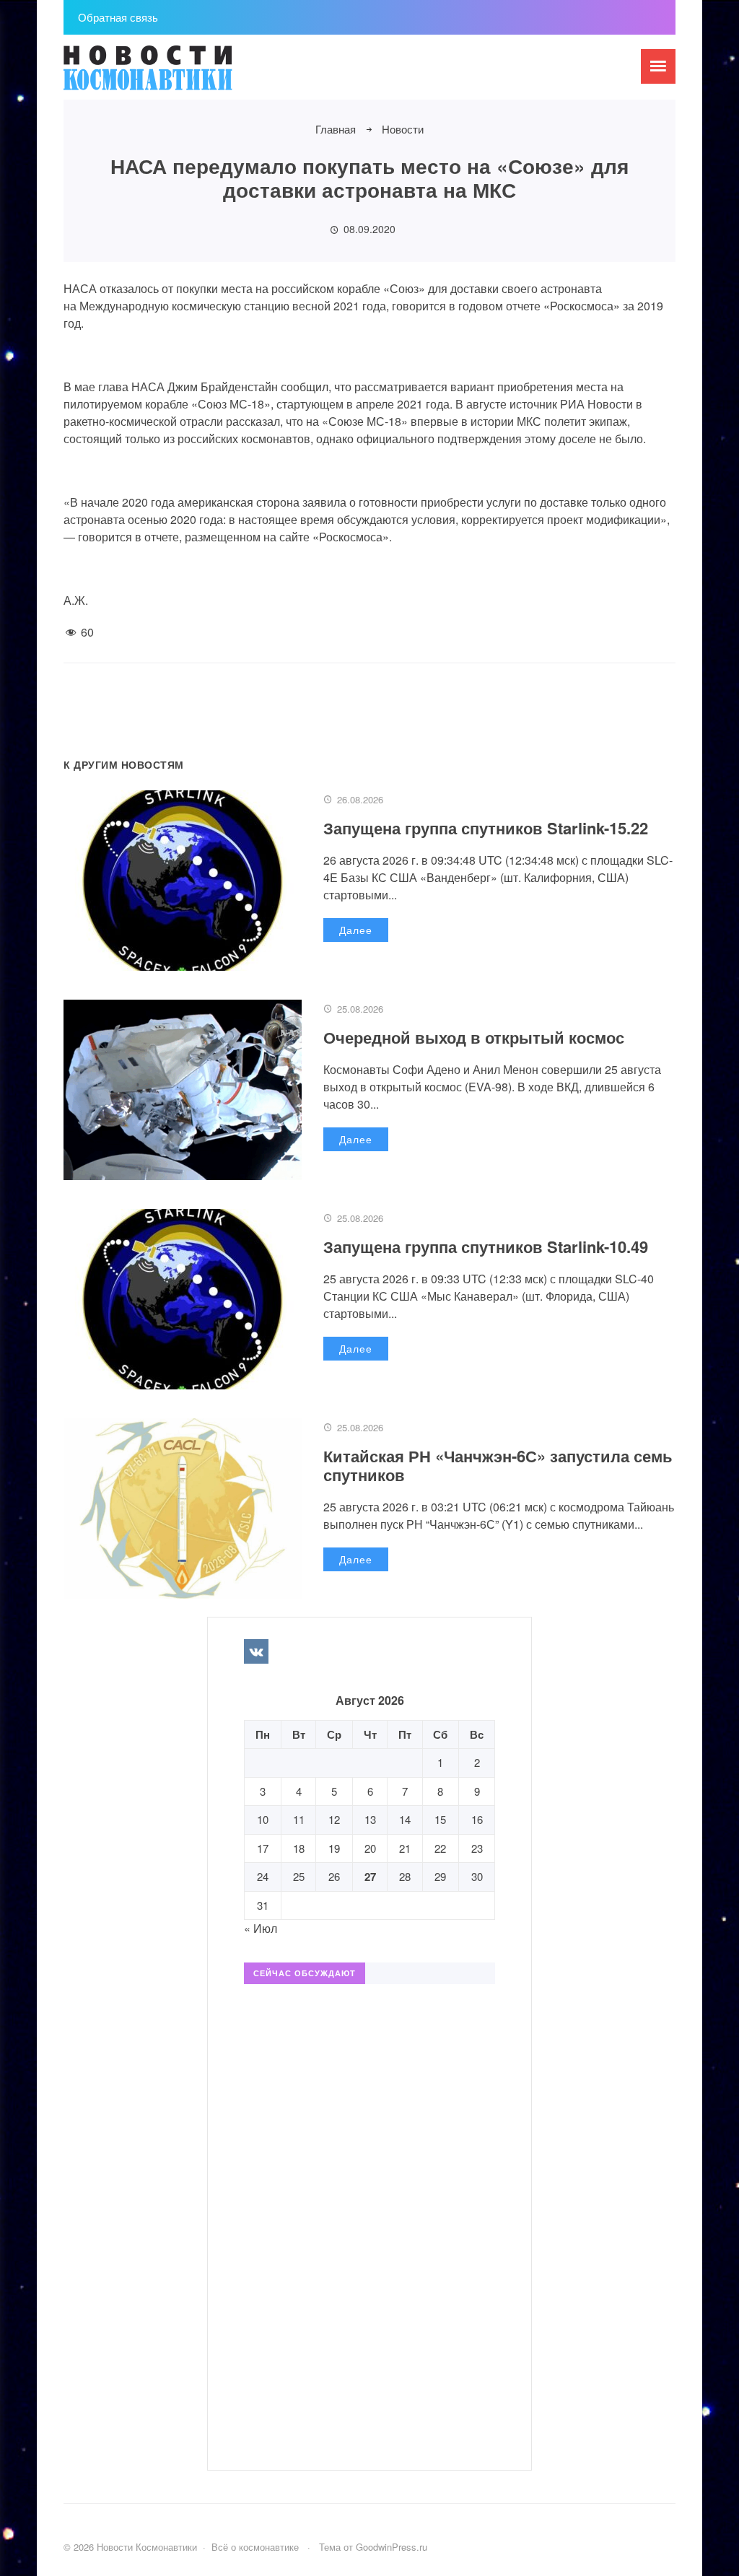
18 (299, 1848)
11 (299, 1819)
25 (299, 1876)
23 (477, 1848)
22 (440, 1848)
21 (405, 1848)
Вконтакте (256, 1651)
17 (263, 1848)
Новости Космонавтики (172, 74)
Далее (356, 930)
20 (370, 1848)
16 (477, 1819)
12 (334, 1819)
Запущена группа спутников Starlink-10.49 (486, 1246)
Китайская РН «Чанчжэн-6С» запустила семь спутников (498, 1465)
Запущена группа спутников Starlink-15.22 (486, 828)
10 (263, 1819)
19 (334, 1848)
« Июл (261, 1928)
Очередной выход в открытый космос (474, 1037)
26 (334, 1876)
